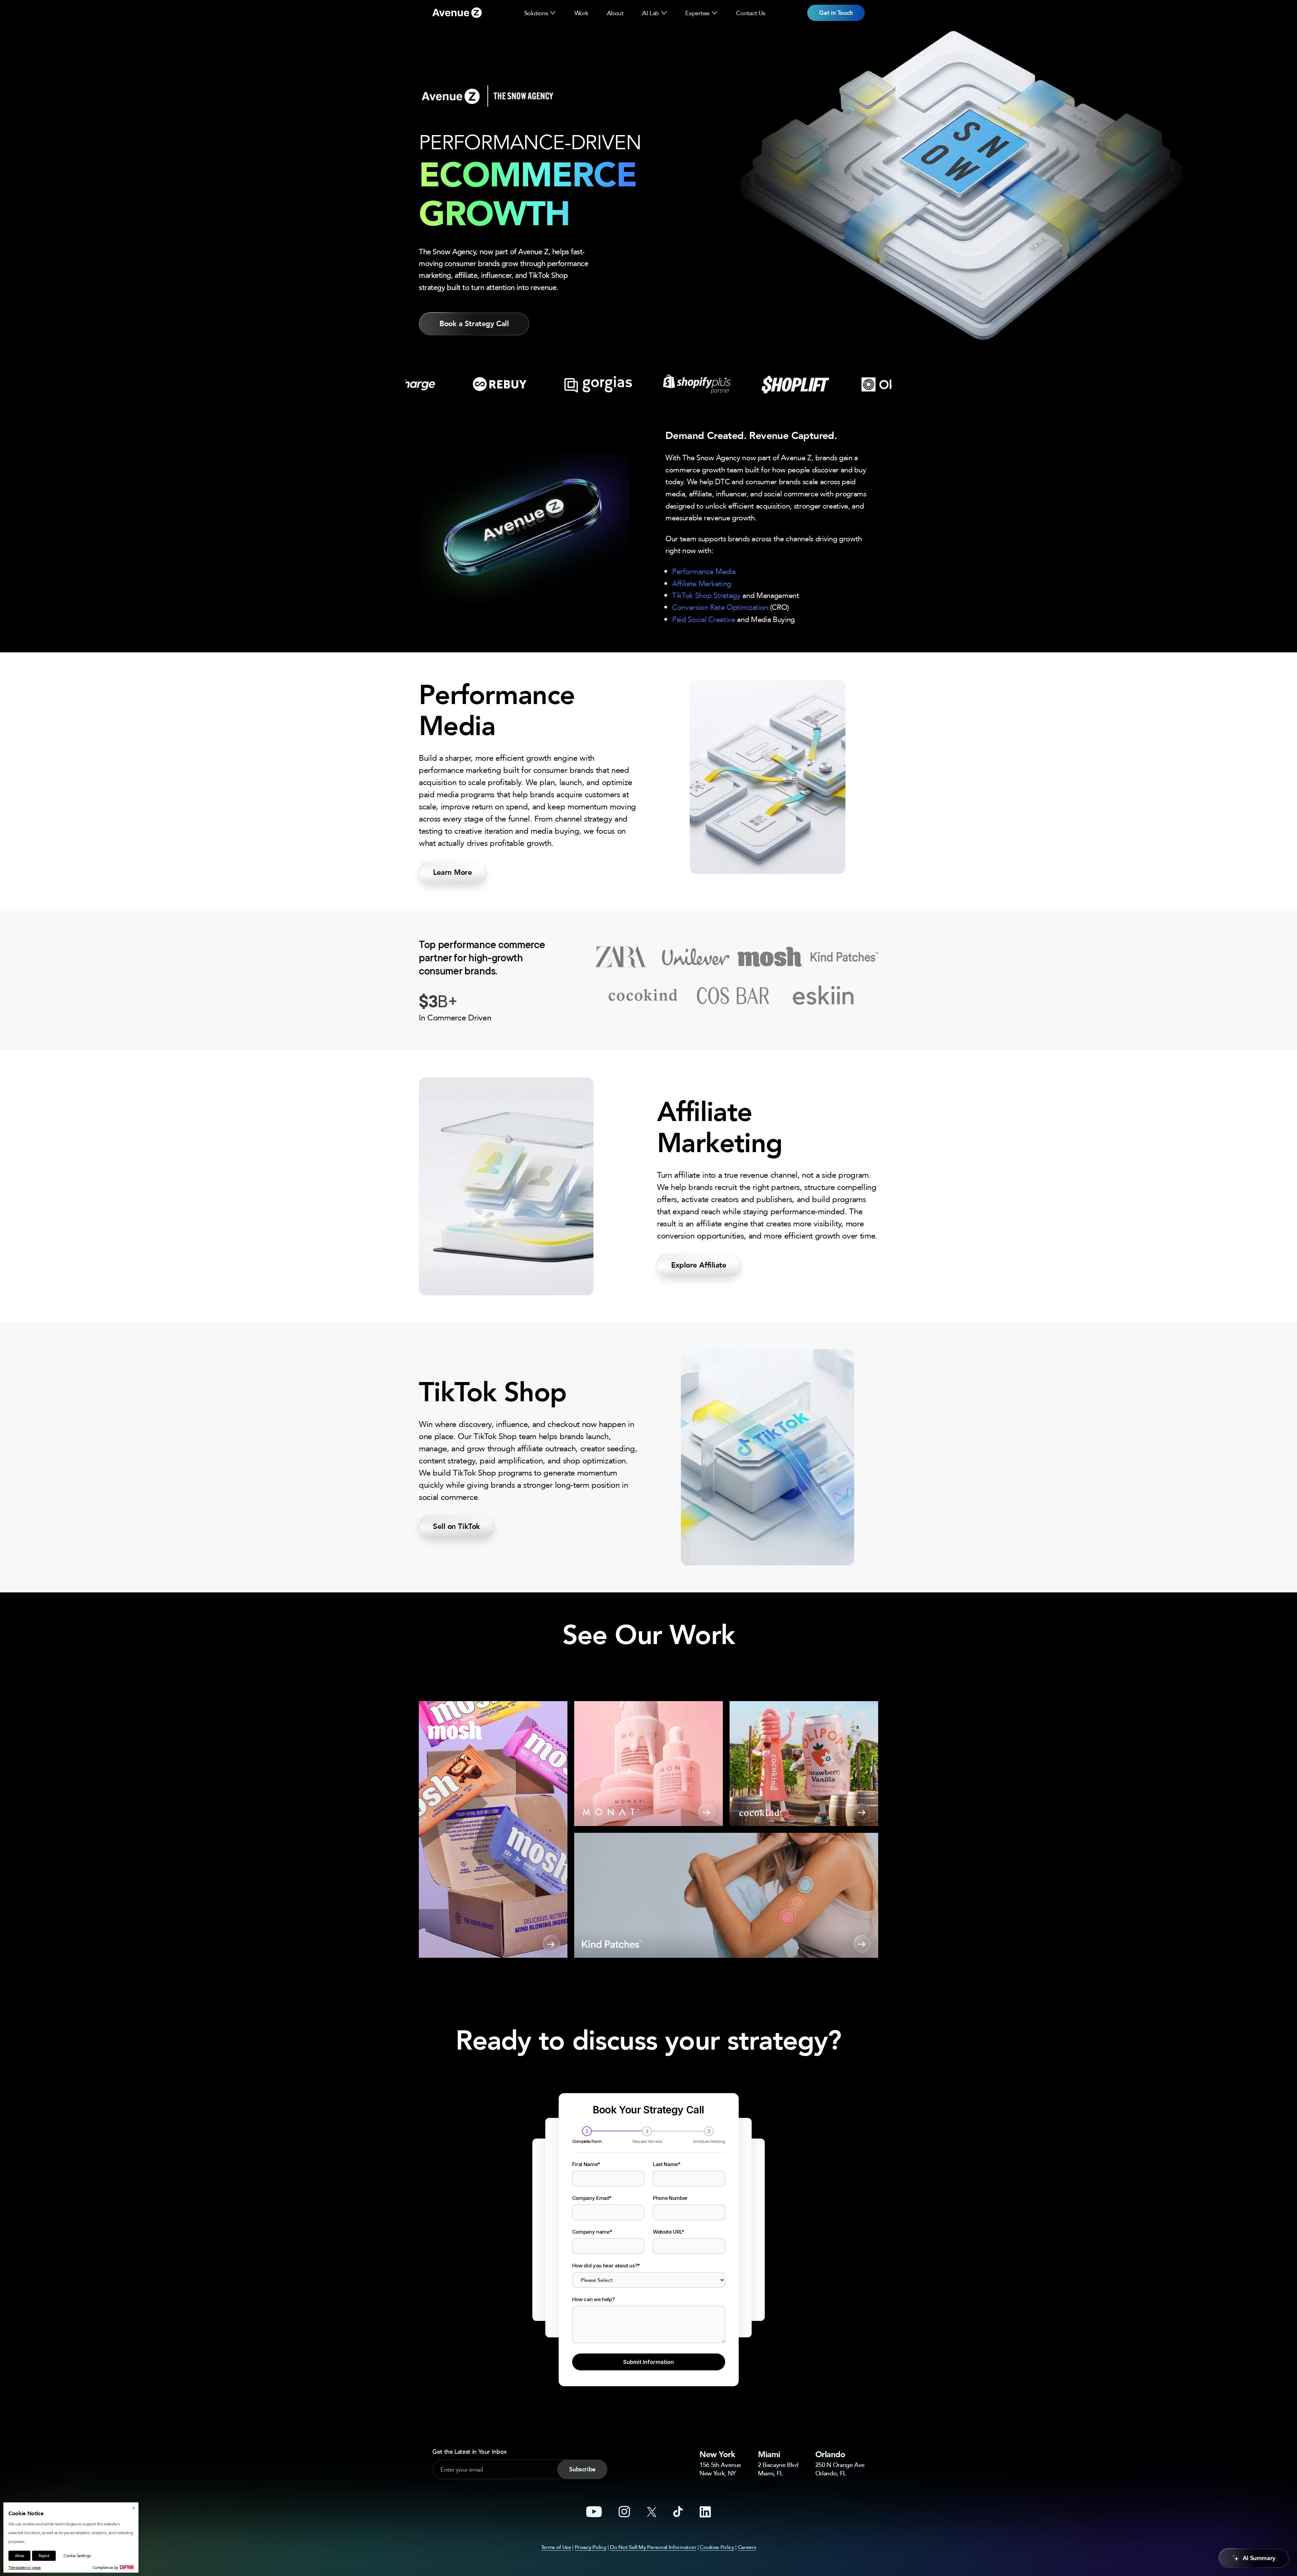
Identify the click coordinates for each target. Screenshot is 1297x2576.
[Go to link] (457, 13)
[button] (553, 13)
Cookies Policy (717, 2547)
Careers (747, 2547)
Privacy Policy (591, 2547)
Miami (769, 2454)
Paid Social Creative (704, 619)
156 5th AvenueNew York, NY (720, 2469)
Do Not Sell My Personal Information (653, 2547)
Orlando (830, 2454)
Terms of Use (556, 2547)
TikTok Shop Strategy (706, 595)
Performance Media (704, 571)
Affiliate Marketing (702, 583)
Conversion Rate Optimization (720, 607)
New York (717, 2454)
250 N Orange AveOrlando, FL (840, 2469)
